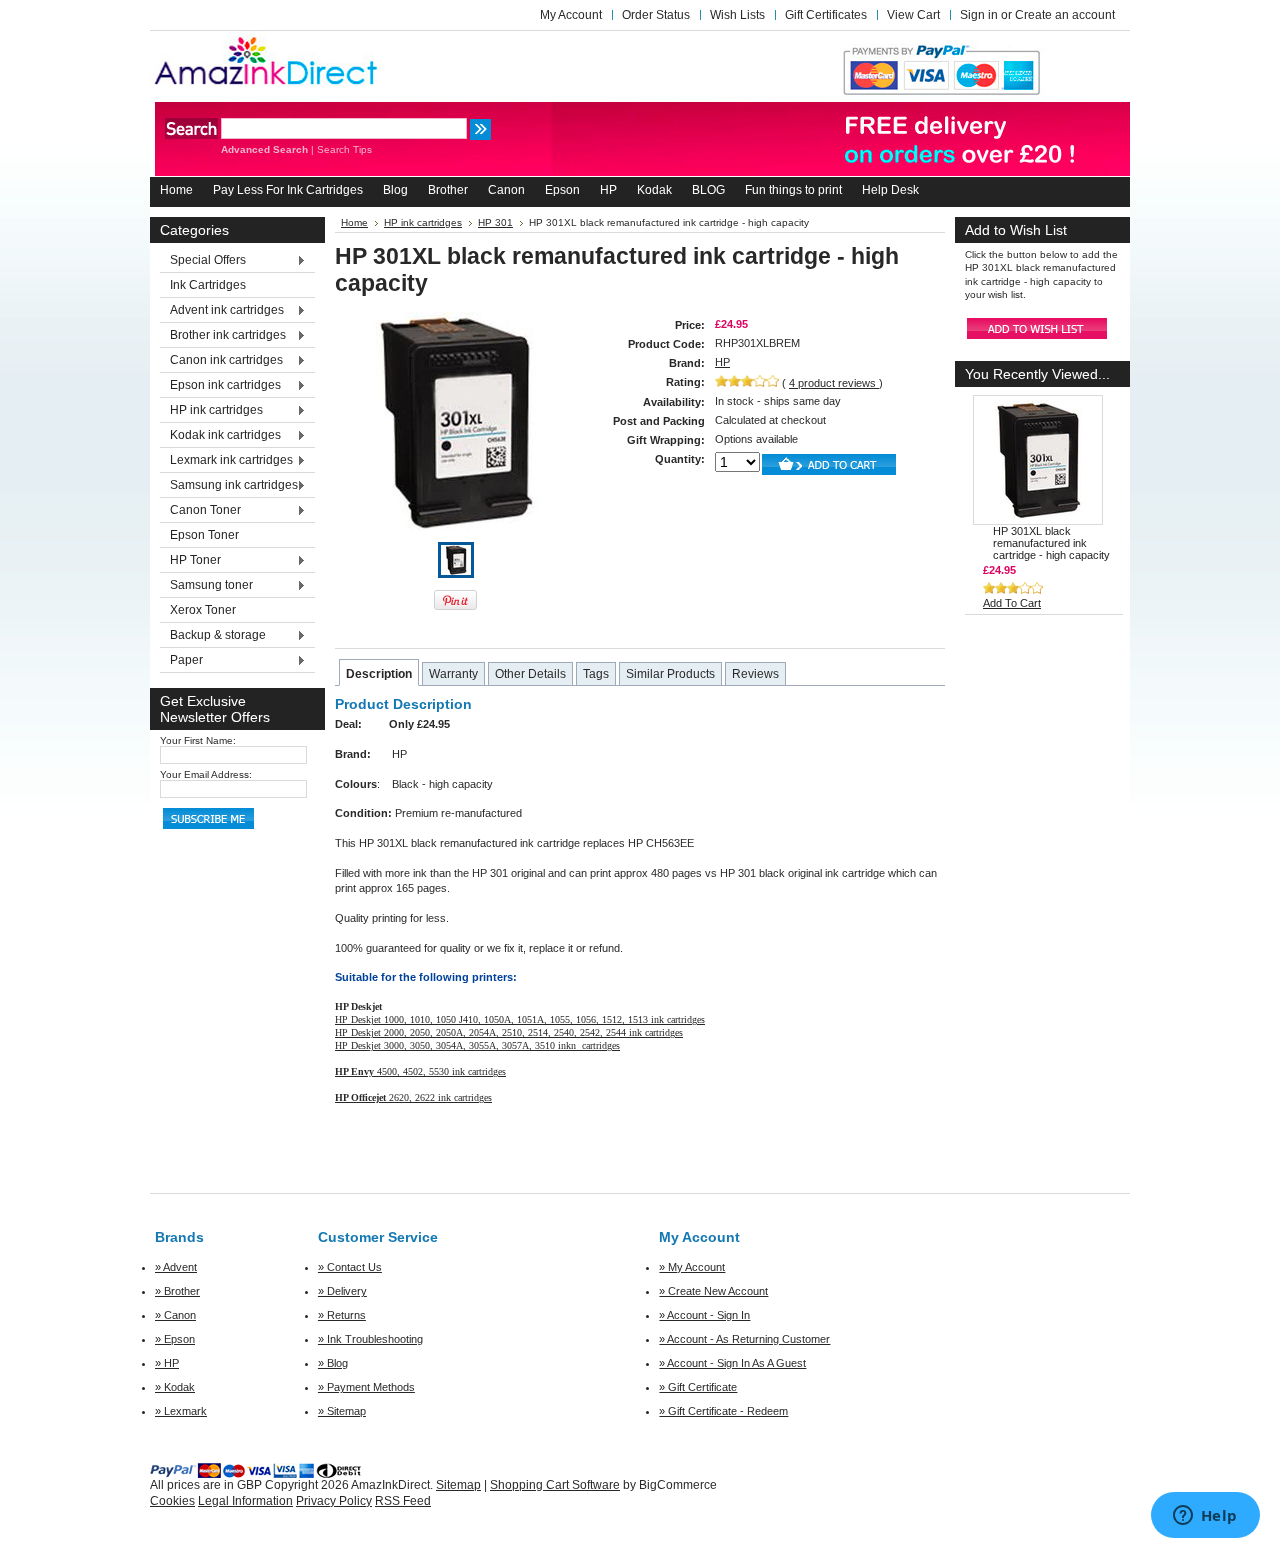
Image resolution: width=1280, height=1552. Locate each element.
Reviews (755, 674)
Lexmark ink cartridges (226, 461)
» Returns (342, 1315)
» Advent (176, 1267)
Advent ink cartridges (222, 311)
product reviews (834, 383)
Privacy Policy (334, 1501)
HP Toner (190, 561)
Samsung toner (206, 586)
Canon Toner (200, 511)
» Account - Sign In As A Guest (732, 1363)
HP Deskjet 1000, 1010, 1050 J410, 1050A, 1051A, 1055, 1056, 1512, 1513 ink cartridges (520, 1019)
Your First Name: (198, 740)
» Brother (177, 1291)
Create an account (1065, 15)
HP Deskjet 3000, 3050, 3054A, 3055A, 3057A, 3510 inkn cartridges (477, 1045)
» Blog (333, 1363)
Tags (596, 674)
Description (379, 674)
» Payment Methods (366, 1387)
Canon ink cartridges (221, 361)
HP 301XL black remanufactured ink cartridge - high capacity (1051, 543)
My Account (571, 15)
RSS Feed (403, 1501)
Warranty (453, 674)
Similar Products (670, 674)
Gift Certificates (826, 15)
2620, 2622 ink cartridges (413, 1097)
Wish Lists (737, 15)
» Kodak (175, 1387)
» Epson (175, 1339)
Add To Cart (1012, 603)
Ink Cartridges (208, 285)
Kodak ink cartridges (220, 436)
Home (354, 222)
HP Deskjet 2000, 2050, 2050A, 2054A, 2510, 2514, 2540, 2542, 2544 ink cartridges (509, 1032)
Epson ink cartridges (220, 386)
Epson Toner (204, 535)
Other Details (530, 674)
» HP (167, 1363)
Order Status (656, 15)
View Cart (913, 15)
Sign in (979, 15)
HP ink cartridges (211, 411)
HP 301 (495, 222)
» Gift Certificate (698, 1387)
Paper (181, 661)
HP (722, 362)
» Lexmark (181, 1411)
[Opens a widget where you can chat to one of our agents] (1205, 1517)
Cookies (172, 1501)
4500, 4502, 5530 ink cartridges (420, 1071)
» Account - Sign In (704, 1315)
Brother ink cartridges (223, 336)
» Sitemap (342, 1411)
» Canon (175, 1315)
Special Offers (203, 261)
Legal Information (245, 1501)
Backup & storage (213, 636)
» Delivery (342, 1291)
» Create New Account (713, 1291)
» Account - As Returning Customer (744, 1339)
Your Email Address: (206, 774)
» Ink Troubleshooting (370, 1339)
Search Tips (344, 149)
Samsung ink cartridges (229, 486)
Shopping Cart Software (555, 1485)
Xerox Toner (203, 610)
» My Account (692, 1267)
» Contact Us (350, 1267)
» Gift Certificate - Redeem (723, 1411)
